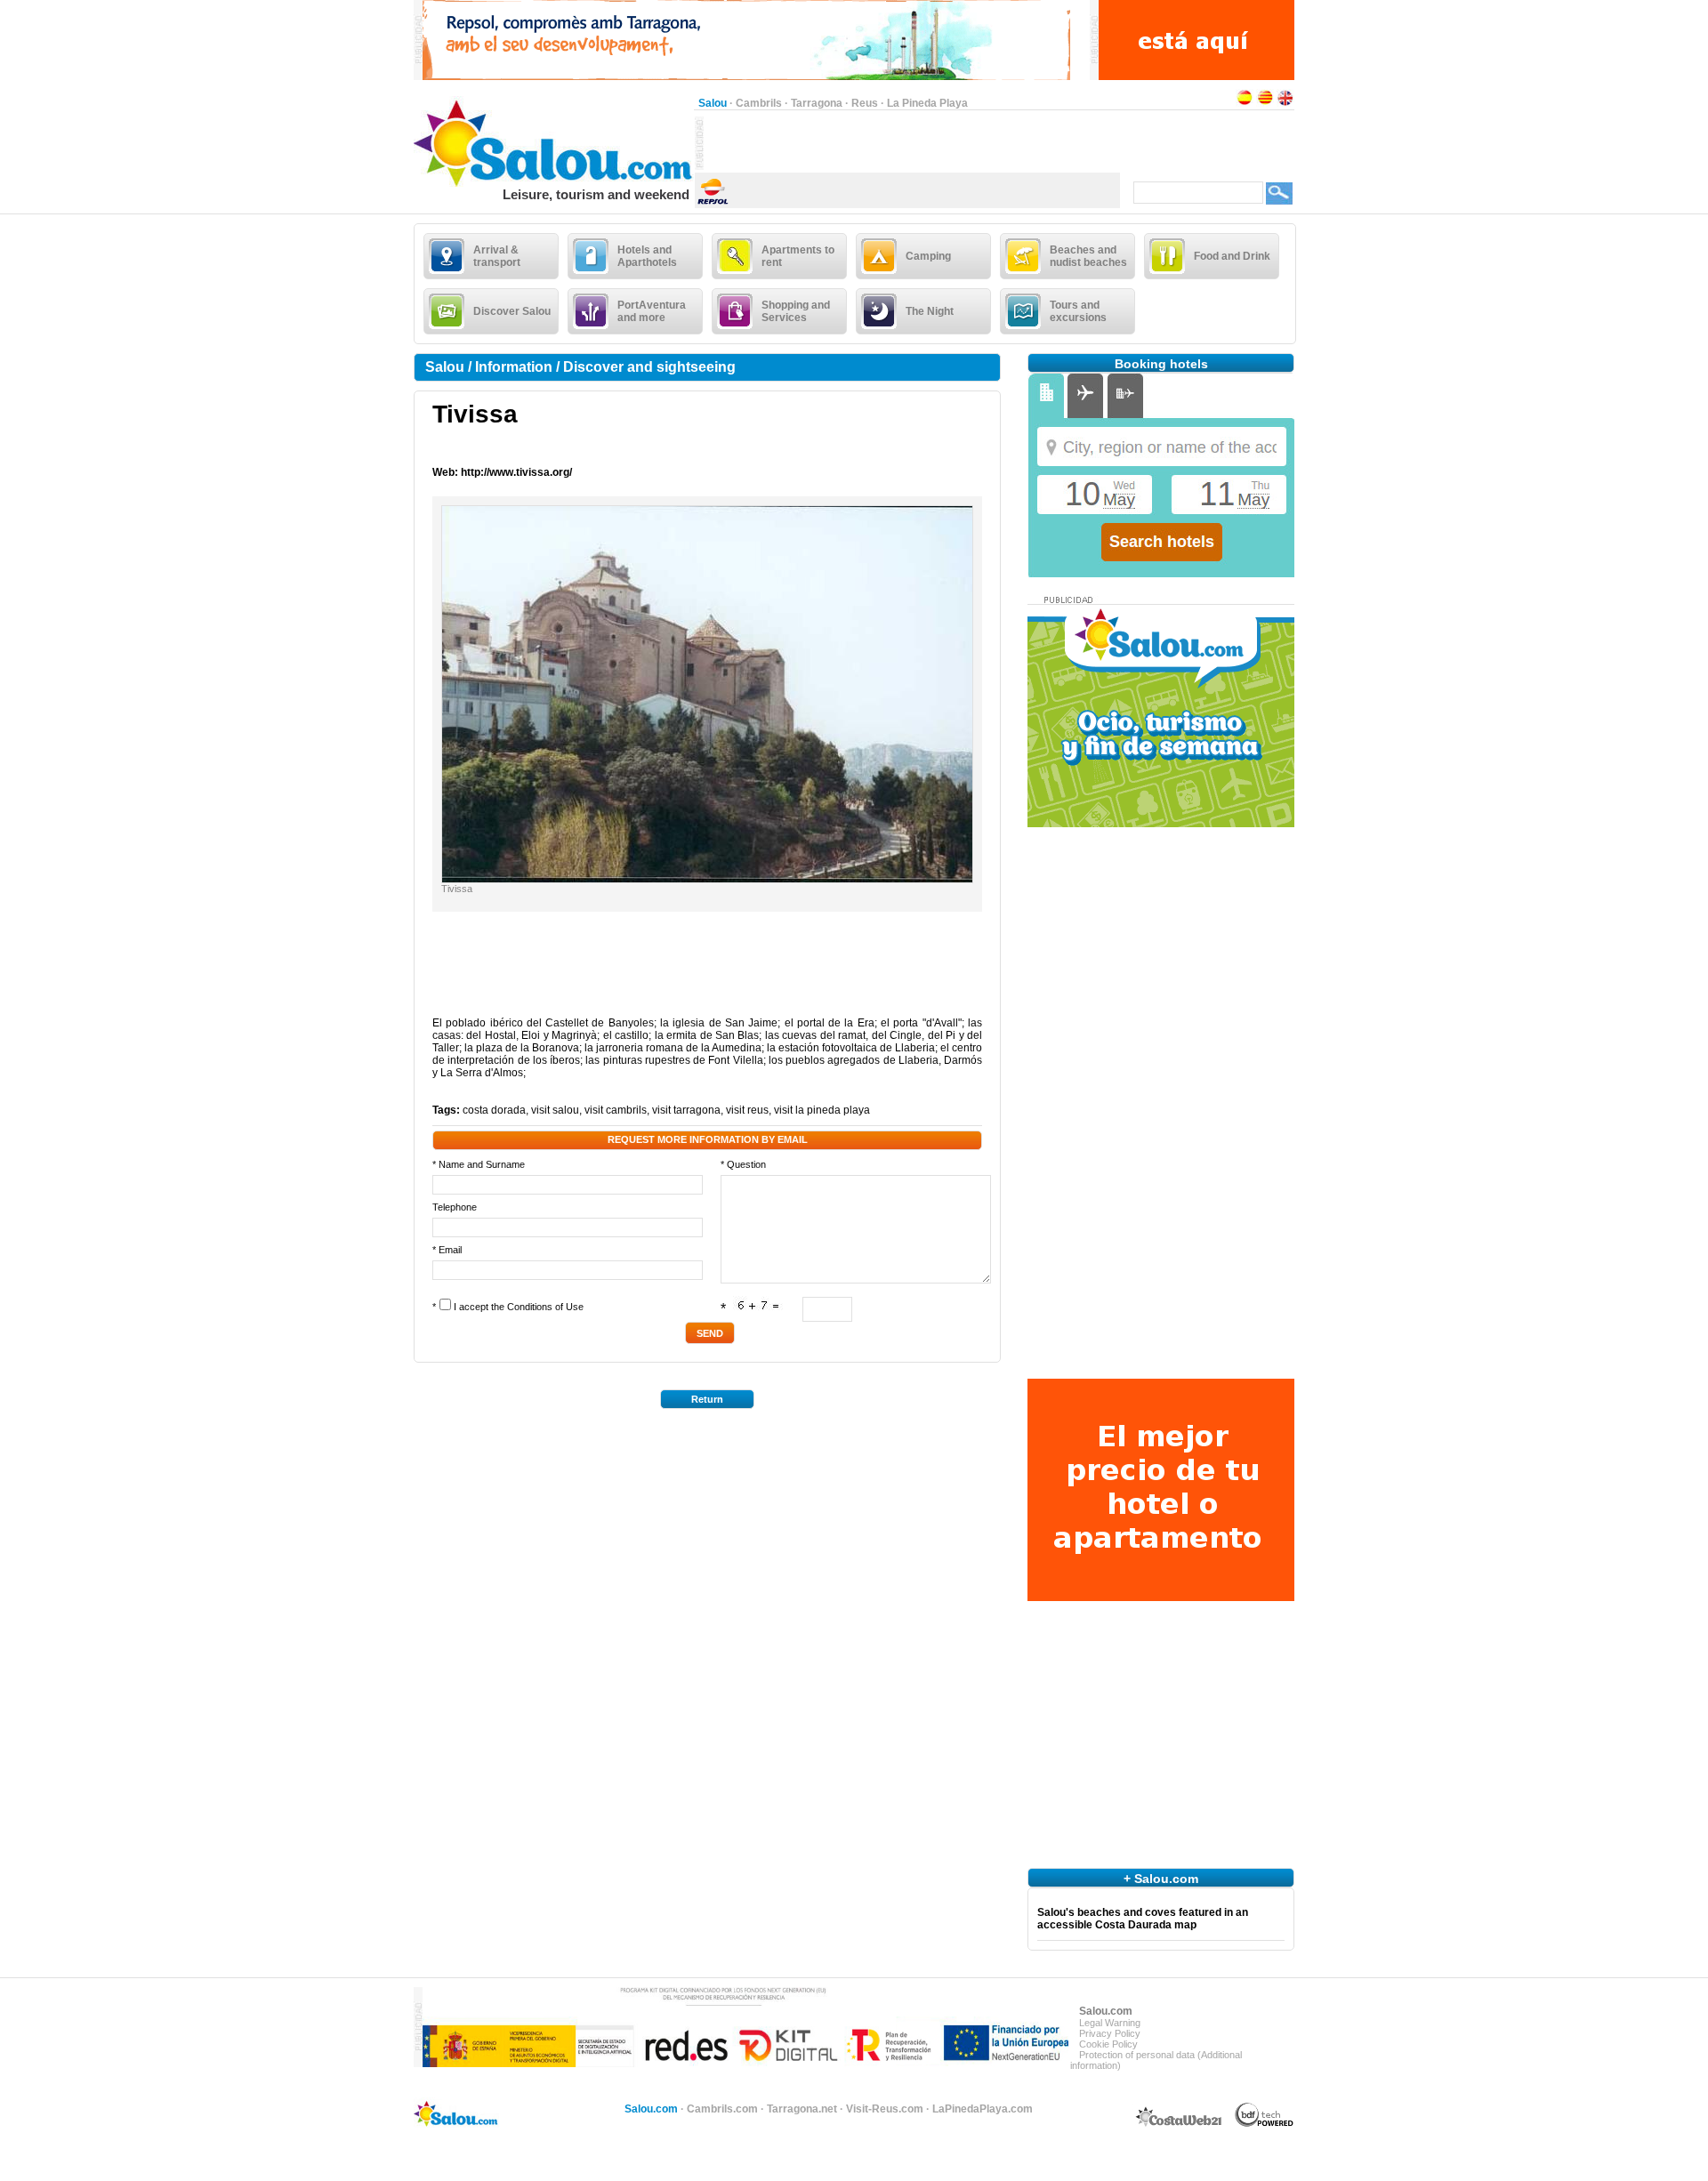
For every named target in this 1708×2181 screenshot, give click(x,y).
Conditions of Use (545, 1307)
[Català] (1265, 103)
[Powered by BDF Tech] (1265, 2124)
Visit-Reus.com (885, 2109)
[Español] (1245, 103)
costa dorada (494, 1110)
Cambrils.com (722, 2109)
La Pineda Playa (927, 103)
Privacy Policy (1110, 2033)
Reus (865, 103)
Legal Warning (1110, 2023)
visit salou (555, 1110)
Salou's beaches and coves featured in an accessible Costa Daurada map (1143, 1919)
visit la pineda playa (822, 1110)
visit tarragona (686, 1110)
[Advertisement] (912, 143)
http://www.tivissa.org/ (516, 472)
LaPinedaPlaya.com (983, 2109)
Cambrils (759, 103)
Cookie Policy (1108, 2044)
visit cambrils (616, 1110)
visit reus (747, 1110)
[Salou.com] (554, 183)
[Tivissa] (707, 879)
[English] (1285, 103)
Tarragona (817, 103)
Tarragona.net (802, 2109)
